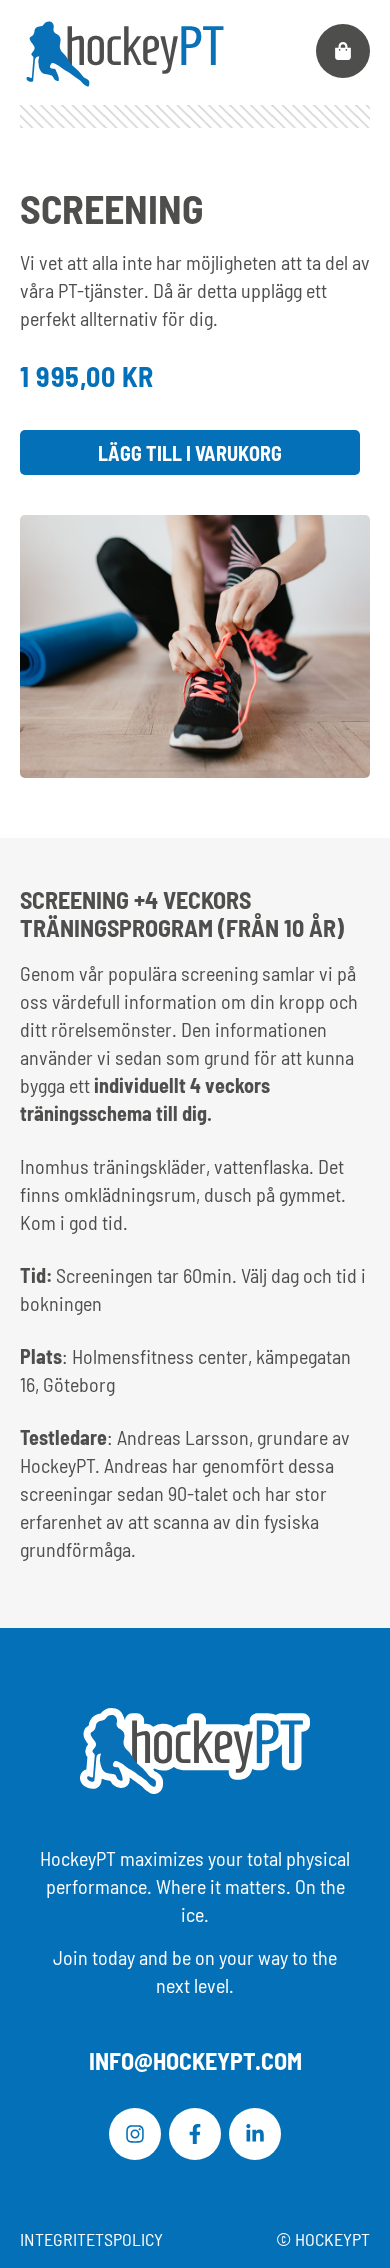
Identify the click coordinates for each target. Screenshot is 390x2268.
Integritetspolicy (91, 2239)
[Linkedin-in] (255, 2134)
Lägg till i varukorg (190, 453)
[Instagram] (135, 2134)
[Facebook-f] (195, 2134)
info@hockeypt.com (195, 2060)
